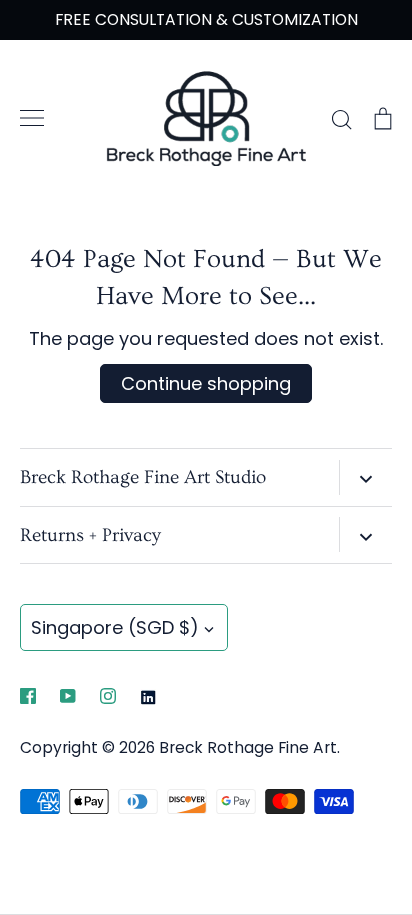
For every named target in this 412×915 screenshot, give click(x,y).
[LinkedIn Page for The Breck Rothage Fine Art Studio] (148, 696)
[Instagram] (108, 696)
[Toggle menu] (32, 118)
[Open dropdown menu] (365, 477)
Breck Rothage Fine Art (248, 747)
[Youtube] (68, 696)
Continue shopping (206, 383)
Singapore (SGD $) (115, 627)
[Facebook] (28, 696)
